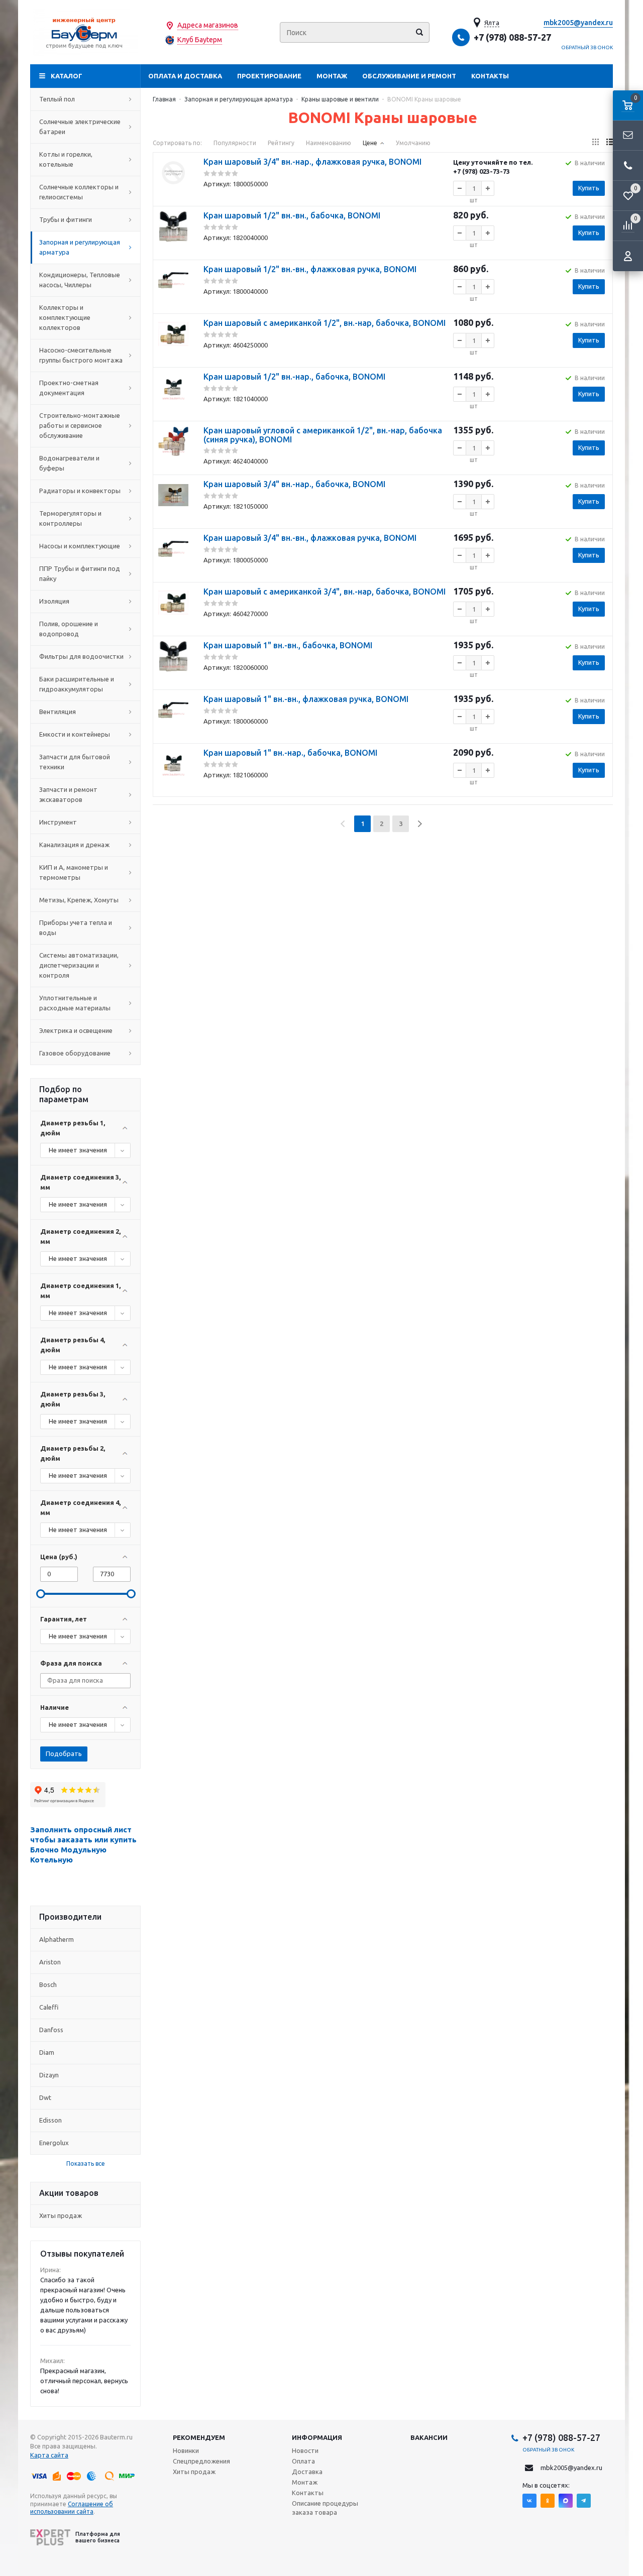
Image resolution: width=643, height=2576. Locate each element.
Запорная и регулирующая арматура (80, 247)
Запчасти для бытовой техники (75, 762)
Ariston (50, 1962)
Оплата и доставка (185, 76)
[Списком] (610, 142)
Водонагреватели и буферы (69, 463)
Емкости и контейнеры (75, 734)
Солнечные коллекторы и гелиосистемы (79, 192)
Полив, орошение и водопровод (69, 629)
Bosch (48, 1984)
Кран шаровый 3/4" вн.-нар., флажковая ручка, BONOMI (312, 162)
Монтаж (332, 76)
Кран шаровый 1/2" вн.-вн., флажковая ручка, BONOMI (310, 269)
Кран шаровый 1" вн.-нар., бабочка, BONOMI (290, 753)
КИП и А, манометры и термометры (74, 872)
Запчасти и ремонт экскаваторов (68, 794)
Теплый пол (57, 99)
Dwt (45, 2097)
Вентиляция (58, 712)
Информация (317, 2437)
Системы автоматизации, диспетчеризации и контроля (79, 965)
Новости (305, 2450)
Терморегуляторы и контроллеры (70, 518)
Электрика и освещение (76, 1030)
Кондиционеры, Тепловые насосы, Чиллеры (80, 280)
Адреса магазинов (208, 25)
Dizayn (49, 2075)
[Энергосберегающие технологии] (85, 32)
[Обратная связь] (628, 136)
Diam (47, 2052)
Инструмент (58, 822)
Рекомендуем (199, 2437)
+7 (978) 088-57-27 (512, 37)
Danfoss (51, 2030)
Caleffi (49, 2007)
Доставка (307, 2472)
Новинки (186, 2450)
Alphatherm (57, 1939)
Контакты (490, 76)
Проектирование (269, 76)
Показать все (86, 2163)
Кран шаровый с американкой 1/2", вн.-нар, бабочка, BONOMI (325, 323)
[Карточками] (596, 142)
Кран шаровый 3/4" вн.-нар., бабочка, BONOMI (294, 484)
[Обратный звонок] (628, 166)
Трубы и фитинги (66, 219)
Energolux (54, 2143)
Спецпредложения (201, 2461)
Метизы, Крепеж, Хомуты (79, 900)
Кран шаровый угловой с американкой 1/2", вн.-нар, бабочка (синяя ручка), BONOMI (323, 435)
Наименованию (329, 143)
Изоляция (54, 601)
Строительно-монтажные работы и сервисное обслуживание (80, 425)
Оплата (303, 2461)
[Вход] (628, 256)
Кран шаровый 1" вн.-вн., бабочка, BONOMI (288, 645)
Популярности (235, 143)
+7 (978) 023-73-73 (481, 171)
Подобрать (64, 1753)
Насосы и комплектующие (80, 546)
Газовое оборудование (75, 1053)
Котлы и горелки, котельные (66, 159)
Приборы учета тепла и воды (76, 927)
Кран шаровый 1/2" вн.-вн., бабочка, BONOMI (292, 215)
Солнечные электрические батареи (80, 127)
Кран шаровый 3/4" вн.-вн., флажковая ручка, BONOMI (310, 538)
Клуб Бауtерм (200, 40)
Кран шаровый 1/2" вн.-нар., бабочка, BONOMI (294, 377)
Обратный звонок (587, 47)
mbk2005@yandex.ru (578, 23)
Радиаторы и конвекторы (80, 491)
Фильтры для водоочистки (81, 656)
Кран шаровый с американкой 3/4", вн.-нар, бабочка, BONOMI (325, 592)
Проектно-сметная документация (69, 388)
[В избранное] (173, 197)
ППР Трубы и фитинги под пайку (80, 573)
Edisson (50, 2120)
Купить (589, 188)
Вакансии (429, 2437)
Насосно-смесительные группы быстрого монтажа (81, 355)
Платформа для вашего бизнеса (98, 2537)
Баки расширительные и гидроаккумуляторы (77, 684)
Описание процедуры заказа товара (325, 2508)
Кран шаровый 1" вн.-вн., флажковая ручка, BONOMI (306, 699)
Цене (370, 143)
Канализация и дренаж (74, 845)
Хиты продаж (61, 2215)
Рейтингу (281, 143)
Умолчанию (413, 143)
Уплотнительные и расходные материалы (75, 1003)
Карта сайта (49, 2455)
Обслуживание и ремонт (409, 76)
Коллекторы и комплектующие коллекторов (65, 317)
